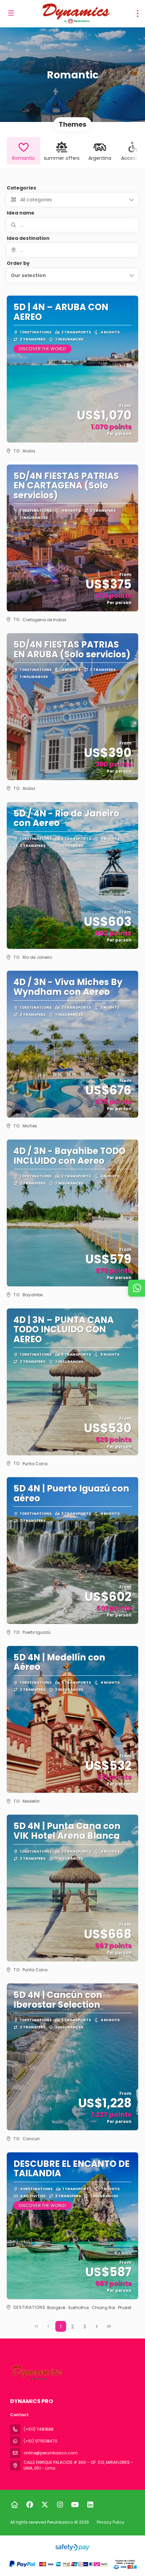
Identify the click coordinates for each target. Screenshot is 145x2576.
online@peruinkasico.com (51, 2453)
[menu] (138, 14)
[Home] (14, 2505)
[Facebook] (30, 2505)
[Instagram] (60, 2505)
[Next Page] (97, 2326)
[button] (72, 275)
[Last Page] (109, 2326)
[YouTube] (75, 2505)
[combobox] (72, 250)
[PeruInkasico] (36, 2373)
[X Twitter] (45, 2505)
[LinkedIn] (90, 2505)
